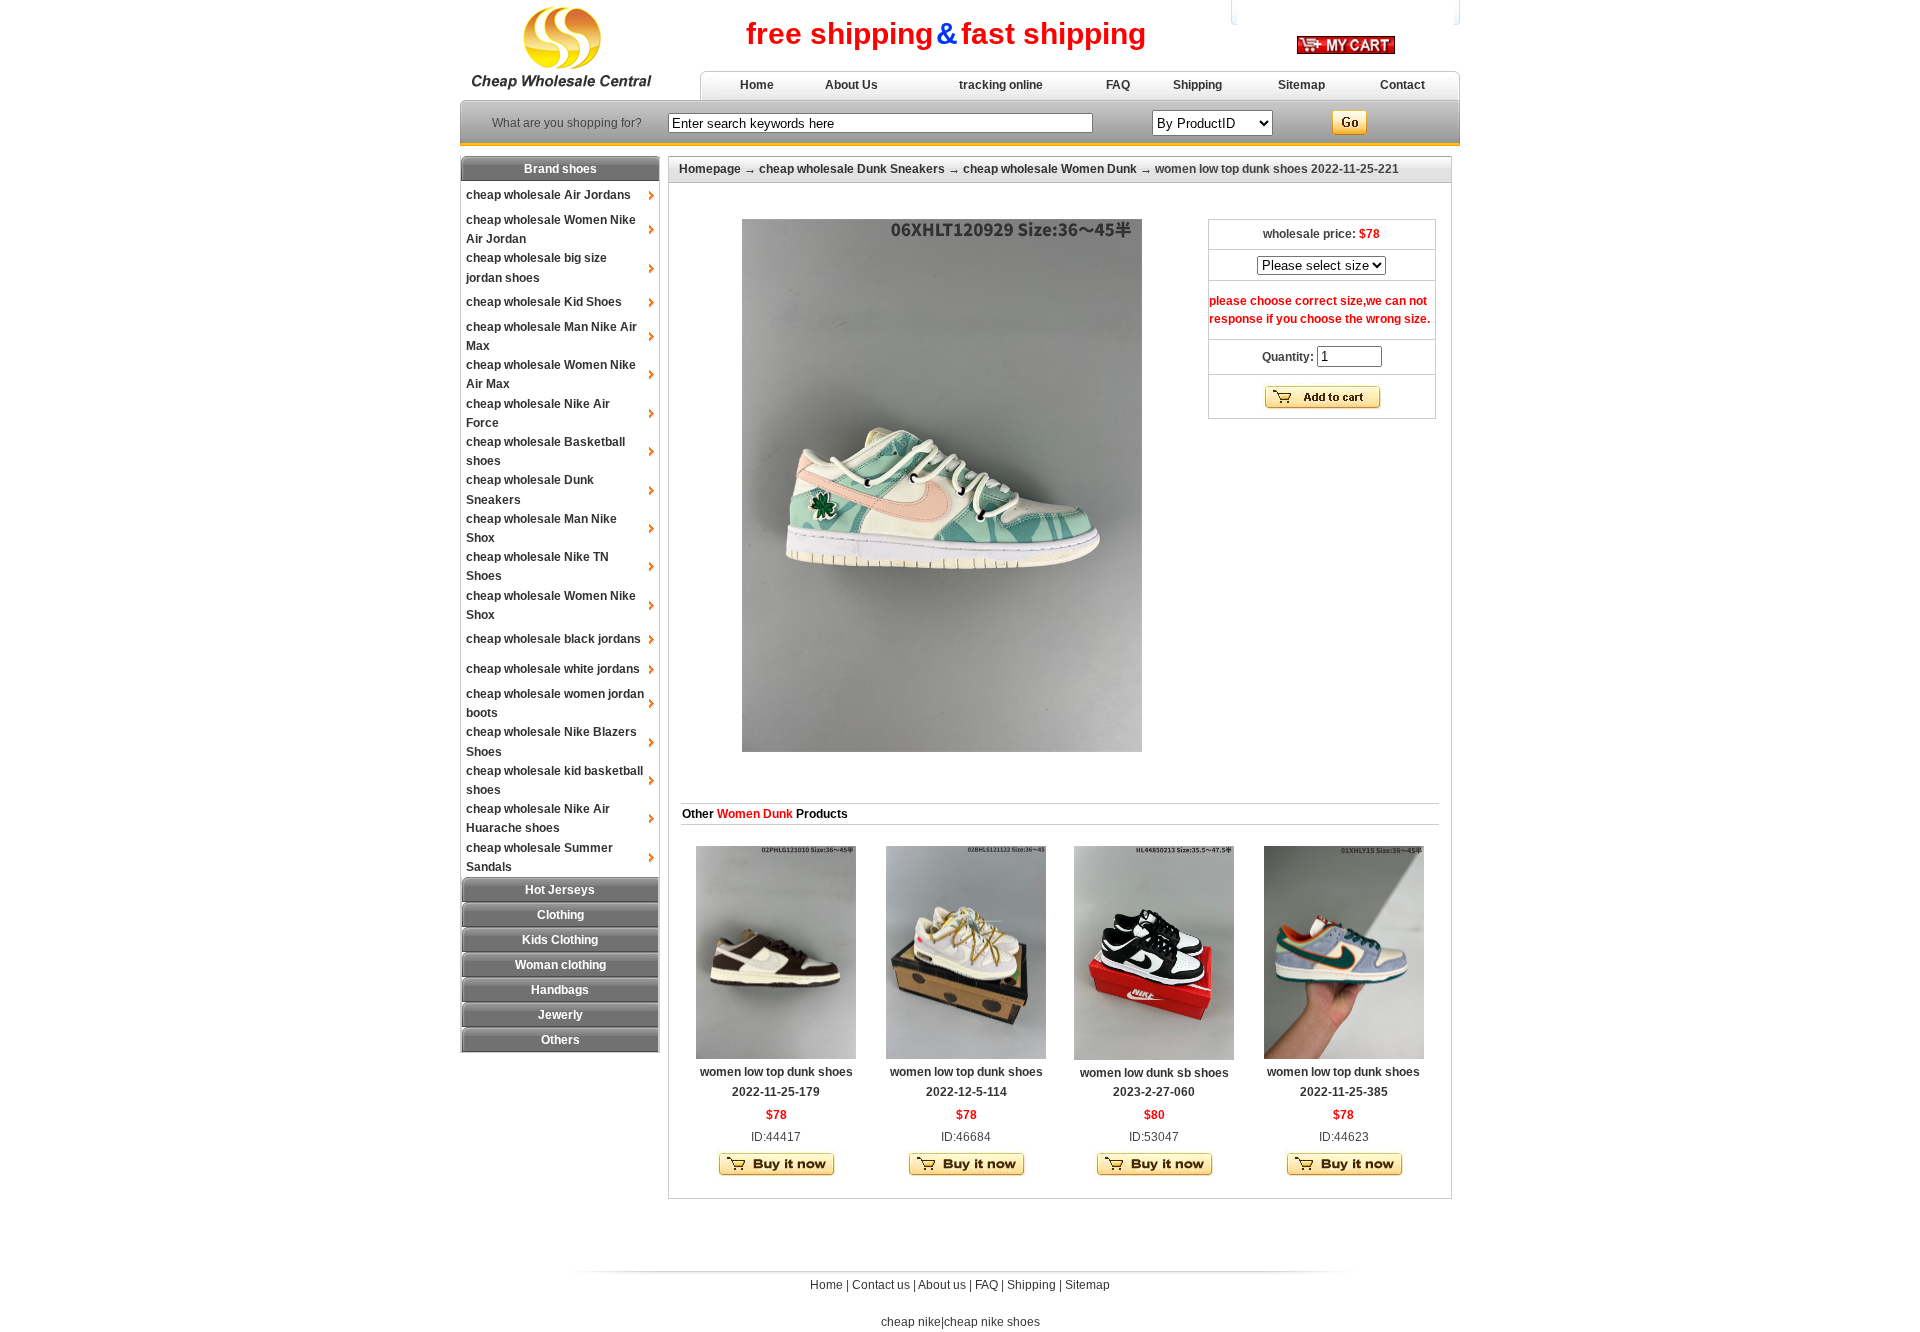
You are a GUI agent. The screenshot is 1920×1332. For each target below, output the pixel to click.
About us (942, 1285)
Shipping (1197, 85)
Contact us (881, 1285)
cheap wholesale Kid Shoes (544, 302)
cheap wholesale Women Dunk (1050, 169)
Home (757, 85)
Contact (1402, 85)
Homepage (710, 169)
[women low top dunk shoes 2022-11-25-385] (1344, 1055)
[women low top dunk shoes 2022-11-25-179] (776, 1055)
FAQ (1118, 85)
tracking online (1001, 85)
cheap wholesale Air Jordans (548, 195)
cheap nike (911, 1322)
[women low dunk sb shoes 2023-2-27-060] (1154, 1056)
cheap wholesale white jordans (553, 669)
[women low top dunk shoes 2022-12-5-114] (966, 1055)
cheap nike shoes (992, 1322)
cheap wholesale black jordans (553, 639)
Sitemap (1301, 85)
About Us (851, 85)
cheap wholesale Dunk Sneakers (852, 169)
